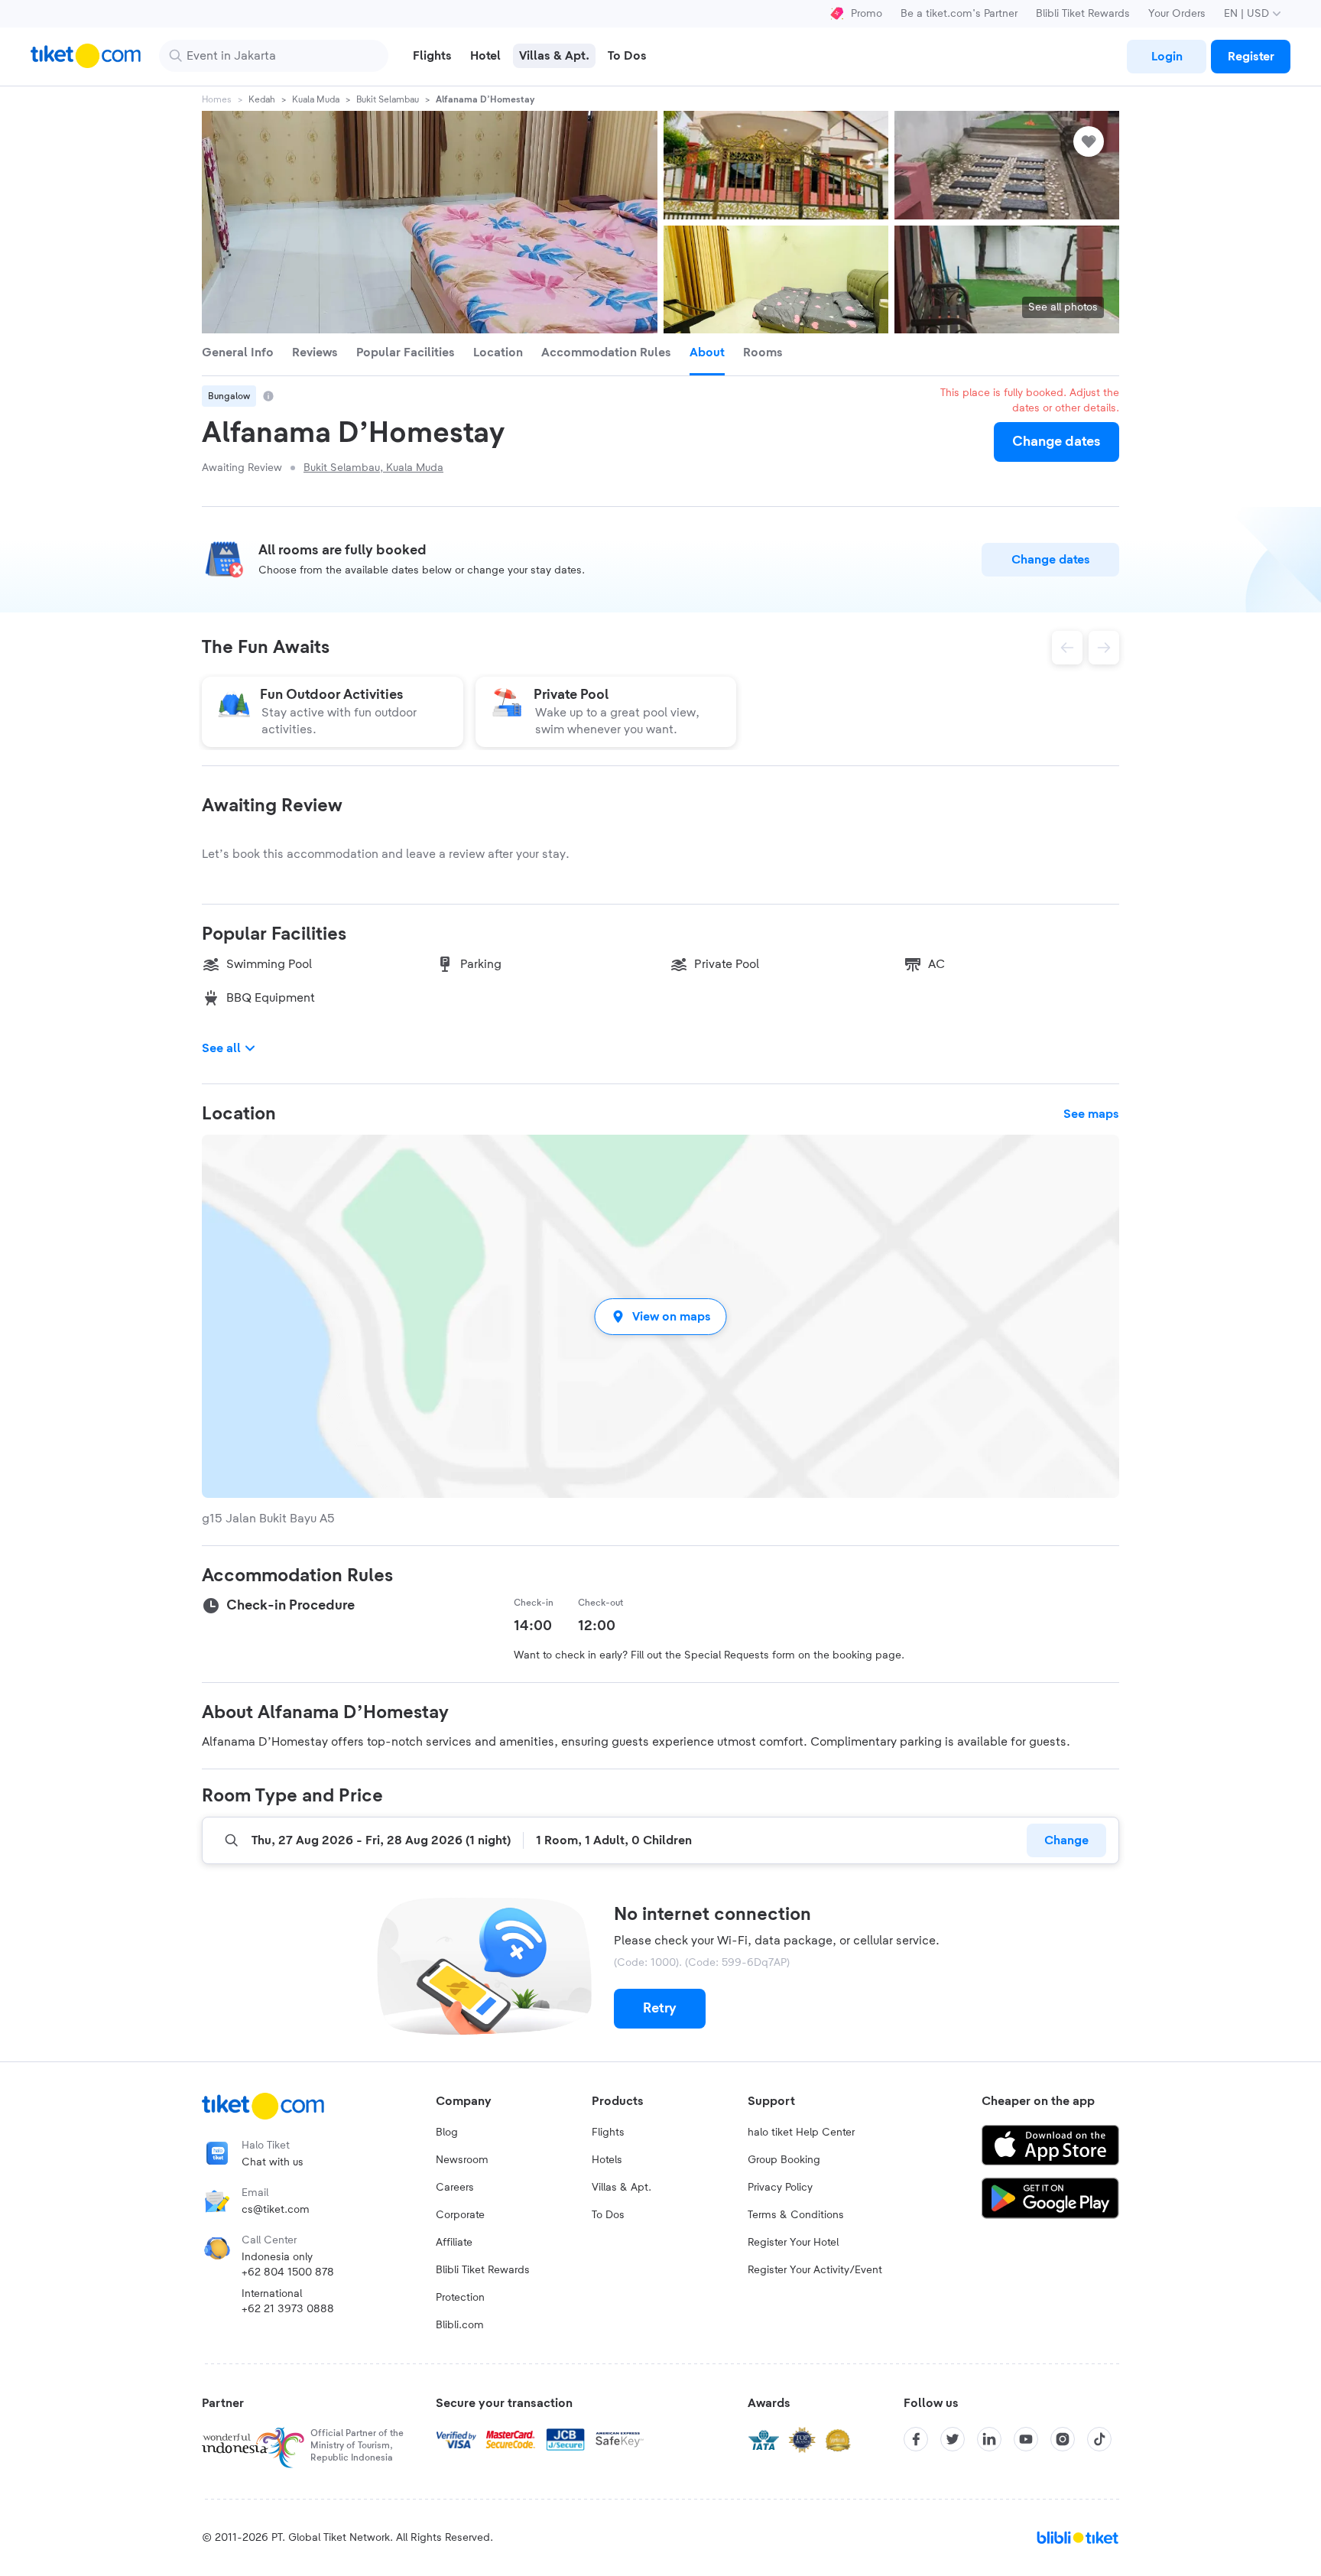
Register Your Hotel (793, 2243)
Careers (455, 2188)
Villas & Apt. (622, 2188)
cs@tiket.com (276, 2210)
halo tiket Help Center (801, 2133)
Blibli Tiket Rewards (1083, 14)
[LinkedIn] (989, 2439)
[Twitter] (953, 2439)
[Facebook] (916, 2439)
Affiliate (454, 2243)
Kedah (262, 99)
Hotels (607, 2160)
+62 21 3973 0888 (288, 2309)
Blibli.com (460, 2325)
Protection (460, 2298)
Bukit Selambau (388, 99)
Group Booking (784, 2160)
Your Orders (1177, 14)
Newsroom (462, 2160)
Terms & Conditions (796, 2215)
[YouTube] (1026, 2439)
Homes (217, 99)
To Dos (608, 2215)
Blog (447, 2133)
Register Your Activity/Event (815, 2270)
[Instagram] (1063, 2439)
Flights (608, 2133)
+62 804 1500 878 (288, 2272)
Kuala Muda (316, 99)
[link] (1167, 57)
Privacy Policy (780, 2188)
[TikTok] (1099, 2439)
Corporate (460, 2215)
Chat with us (273, 2162)
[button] (660, 1316)
